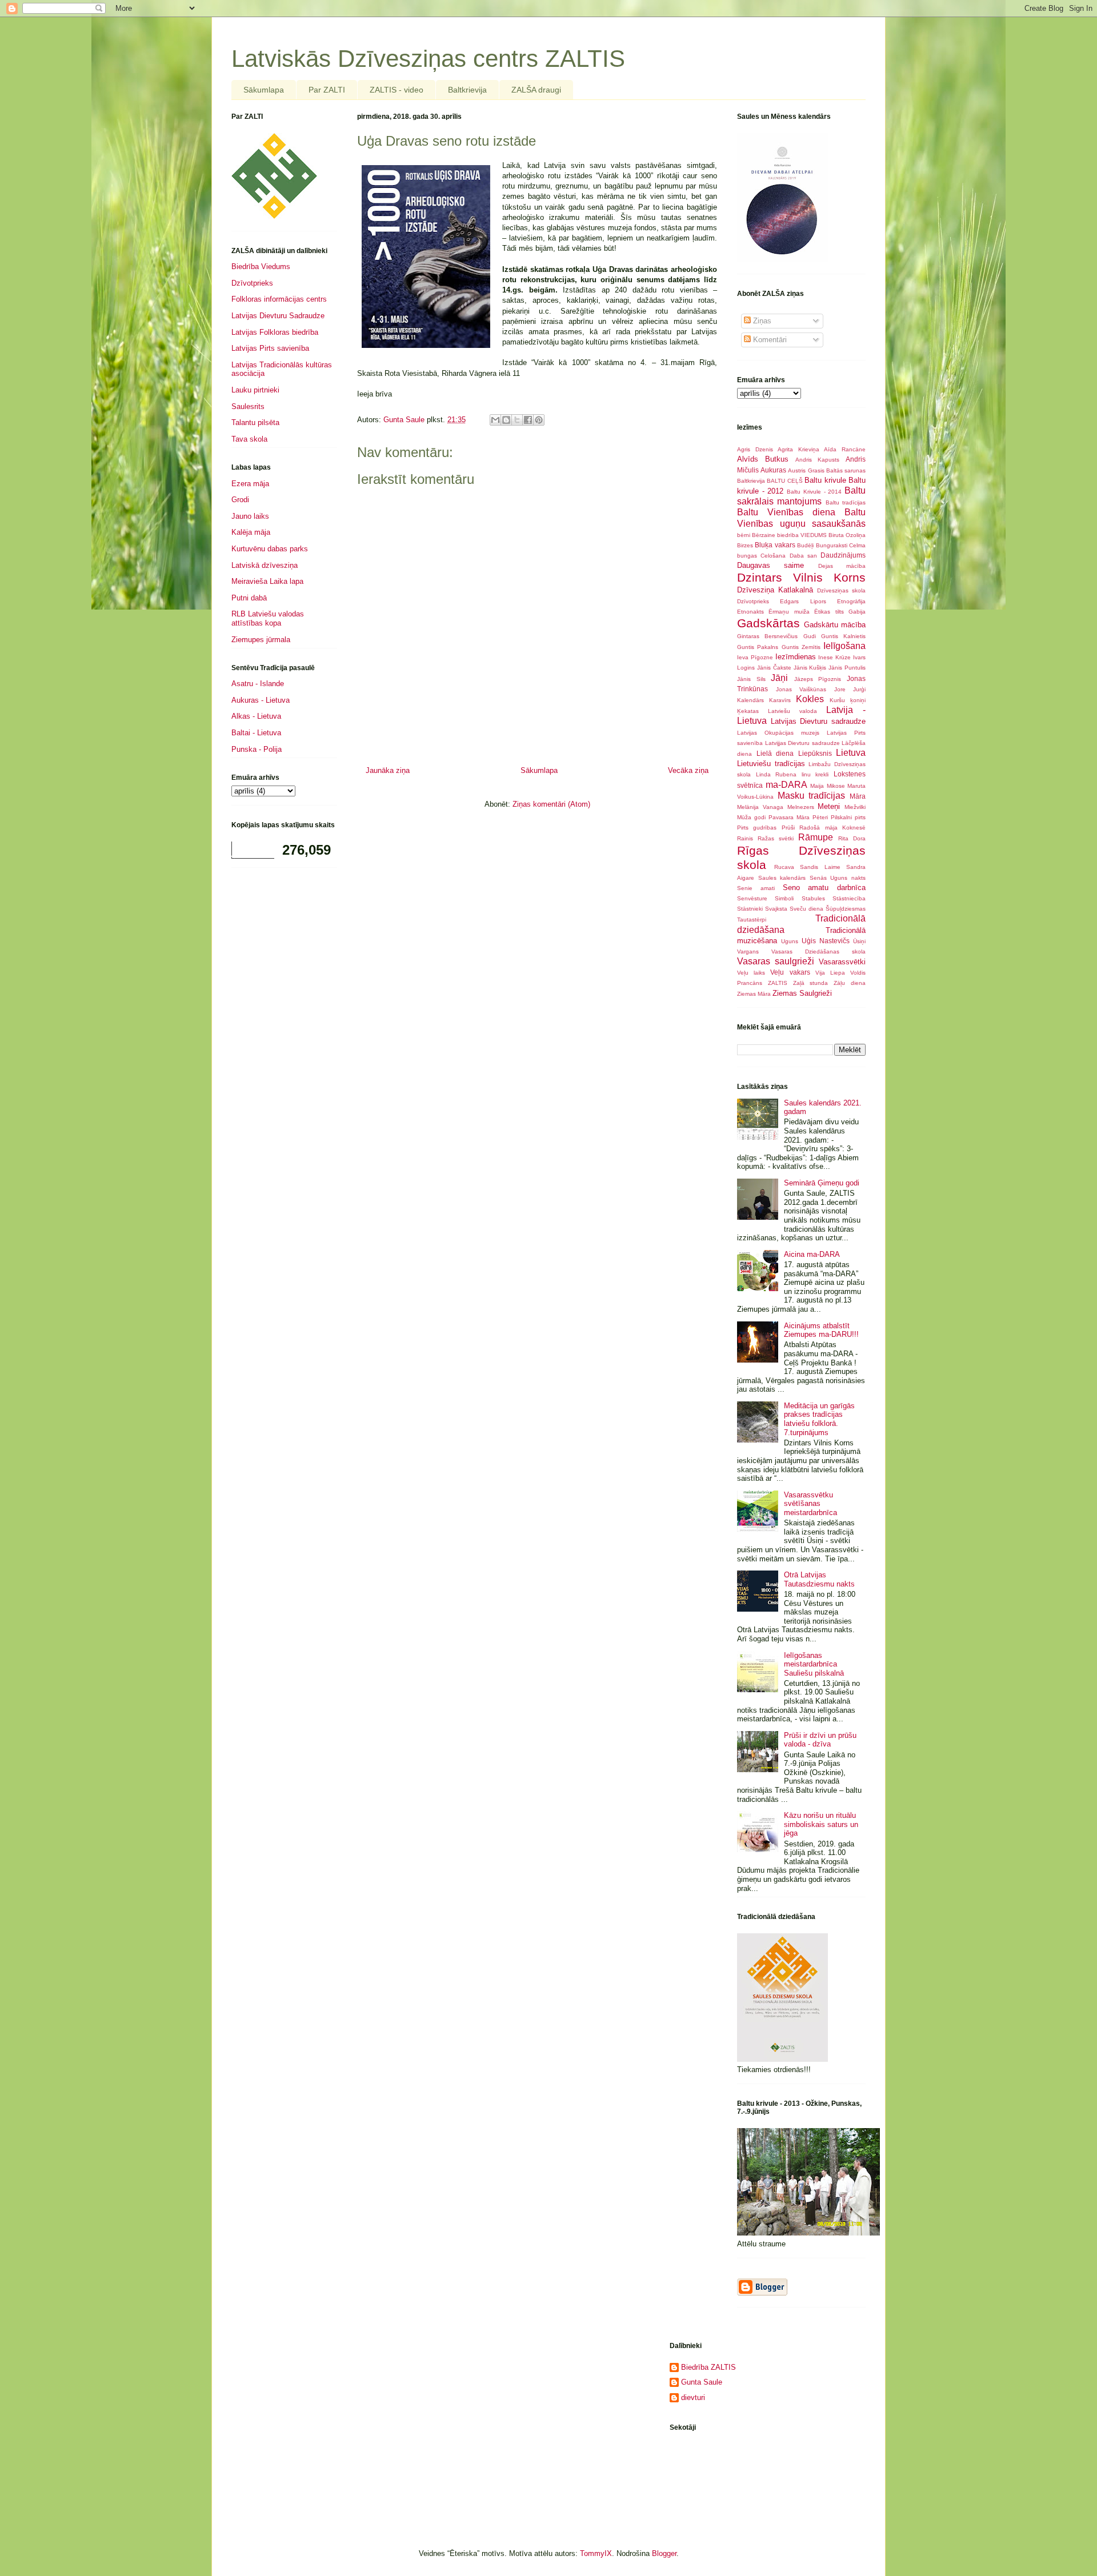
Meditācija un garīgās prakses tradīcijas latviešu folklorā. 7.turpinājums (819, 1419)
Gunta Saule (702, 2382)
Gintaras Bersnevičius (767, 636)
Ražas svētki (776, 838)
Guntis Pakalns (758, 647)
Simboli (784, 898)
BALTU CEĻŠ (784, 481)
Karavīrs (780, 700)
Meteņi (829, 806)
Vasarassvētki (842, 962)
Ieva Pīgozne (755, 657)
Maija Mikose (828, 786)
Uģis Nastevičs (826, 941)
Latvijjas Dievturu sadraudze (802, 743)
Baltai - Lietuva (256, 733)
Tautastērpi (752, 920)
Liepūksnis (815, 753)
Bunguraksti (832, 545)
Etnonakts (750, 612)
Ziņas (761, 321)
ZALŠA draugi (536, 90)
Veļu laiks (751, 973)
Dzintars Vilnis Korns (801, 577)
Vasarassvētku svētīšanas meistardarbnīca (810, 1504)
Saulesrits (248, 406)
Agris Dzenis (755, 449)
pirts (860, 817)
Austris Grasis (806, 470)
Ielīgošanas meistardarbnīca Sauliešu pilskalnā (814, 1664)
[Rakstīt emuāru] (506, 420)
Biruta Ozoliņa (847, 535)
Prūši (788, 828)
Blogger (664, 2553)
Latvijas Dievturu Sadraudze (278, 316)
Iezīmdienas (796, 657)
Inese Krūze (834, 657)
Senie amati (756, 888)
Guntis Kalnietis (843, 636)
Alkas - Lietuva (256, 716)
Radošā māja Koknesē (832, 828)
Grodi (240, 500)
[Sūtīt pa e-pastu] (495, 420)
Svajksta (776, 909)
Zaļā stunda (811, 983)
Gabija (857, 612)
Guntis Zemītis (801, 647)
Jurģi (859, 689)
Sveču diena (806, 909)
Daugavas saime (770, 565)
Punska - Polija (257, 749)
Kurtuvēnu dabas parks (270, 549)
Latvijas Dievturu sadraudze (818, 721)
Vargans (748, 952)
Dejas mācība (842, 566)
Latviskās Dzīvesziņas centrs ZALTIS (428, 59)
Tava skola (249, 439)
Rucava (784, 867)
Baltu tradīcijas (846, 502)
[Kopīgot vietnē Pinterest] (539, 420)
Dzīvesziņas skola (841, 590)
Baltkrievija (467, 90)
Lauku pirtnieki (255, 390)
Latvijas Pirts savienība (270, 348)
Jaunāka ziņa (388, 770)
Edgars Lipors (803, 601)
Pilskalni (841, 817)
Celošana (773, 556)
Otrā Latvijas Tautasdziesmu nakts (819, 1579)
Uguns (790, 941)
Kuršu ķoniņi (848, 700)
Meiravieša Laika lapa (267, 581)
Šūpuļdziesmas (846, 909)
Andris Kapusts (818, 460)
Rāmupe (816, 837)
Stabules (813, 898)
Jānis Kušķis (810, 668)
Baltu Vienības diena (786, 512)
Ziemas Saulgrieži (802, 993)
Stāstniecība (849, 898)
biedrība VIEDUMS (802, 535)
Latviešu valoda (792, 711)
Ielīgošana (844, 646)
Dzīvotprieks (252, 283)
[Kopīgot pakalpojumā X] (517, 420)
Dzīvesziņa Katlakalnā (775, 590)
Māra (858, 796)
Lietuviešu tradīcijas (771, 764)
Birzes (745, 545)
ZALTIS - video (397, 90)
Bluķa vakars (775, 545)
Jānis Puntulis (847, 668)
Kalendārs (750, 700)
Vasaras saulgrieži (776, 961)
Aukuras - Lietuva (261, 700)
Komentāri (769, 340)
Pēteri (820, 817)
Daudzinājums (843, 555)
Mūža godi (751, 817)
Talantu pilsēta (255, 422)
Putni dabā (249, 598)
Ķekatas (748, 711)
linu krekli (815, 774)
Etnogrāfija (851, 601)
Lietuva (851, 753)
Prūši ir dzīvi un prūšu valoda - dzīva (820, 1740)
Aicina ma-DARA (812, 1254)
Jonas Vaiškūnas (801, 689)
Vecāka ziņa (688, 770)
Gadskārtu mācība (835, 625)
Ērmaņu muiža (789, 612)
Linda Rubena (776, 774)
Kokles (810, 699)
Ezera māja (250, 484)
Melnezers (801, 807)
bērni (744, 535)
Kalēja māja (251, 532)
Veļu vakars (790, 972)
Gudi (810, 636)
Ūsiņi (859, 941)
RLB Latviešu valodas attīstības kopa (268, 618)
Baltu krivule (825, 480)
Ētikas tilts (829, 612)
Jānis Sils (751, 679)
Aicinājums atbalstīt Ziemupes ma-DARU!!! (821, 1330)
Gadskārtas (768, 623)
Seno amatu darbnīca (824, 888)
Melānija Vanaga (760, 807)
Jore (840, 689)
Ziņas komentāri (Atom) (551, 804)
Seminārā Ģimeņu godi (822, 1183)
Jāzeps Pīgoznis (818, 679)
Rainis (745, 838)
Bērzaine (764, 535)
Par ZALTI (327, 90)
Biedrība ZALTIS (708, 2367)
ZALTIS (778, 983)
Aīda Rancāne (845, 449)
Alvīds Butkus (763, 459)
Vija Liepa (830, 973)
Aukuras (773, 470)
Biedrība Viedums (261, 267)
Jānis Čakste (774, 668)
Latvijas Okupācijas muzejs (778, 733)
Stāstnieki (750, 909)
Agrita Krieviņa (798, 449)
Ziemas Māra (754, 994)
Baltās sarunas (846, 470)
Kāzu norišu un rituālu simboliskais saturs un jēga (821, 1824)
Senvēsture (752, 898)
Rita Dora (852, 838)
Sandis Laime (820, 867)
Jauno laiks (250, 516)
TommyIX (596, 2553)
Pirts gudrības (757, 828)
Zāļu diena (850, 983)
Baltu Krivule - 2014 (814, 492)
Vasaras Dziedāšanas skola (818, 952)
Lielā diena (775, 753)
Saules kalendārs (782, 878)
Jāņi (779, 678)
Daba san (803, 556)
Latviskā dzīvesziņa (265, 565)
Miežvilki (855, 807)
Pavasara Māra (789, 817)
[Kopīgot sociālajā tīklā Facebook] (528, 420)
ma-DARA (786, 785)
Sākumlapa (264, 90)
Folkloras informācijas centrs (279, 299)
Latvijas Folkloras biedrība (275, 332)
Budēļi (805, 545)
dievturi (693, 2397)
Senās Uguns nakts (838, 878)
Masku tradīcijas (812, 796)
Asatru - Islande (258, 684)
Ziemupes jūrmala (261, 640)
